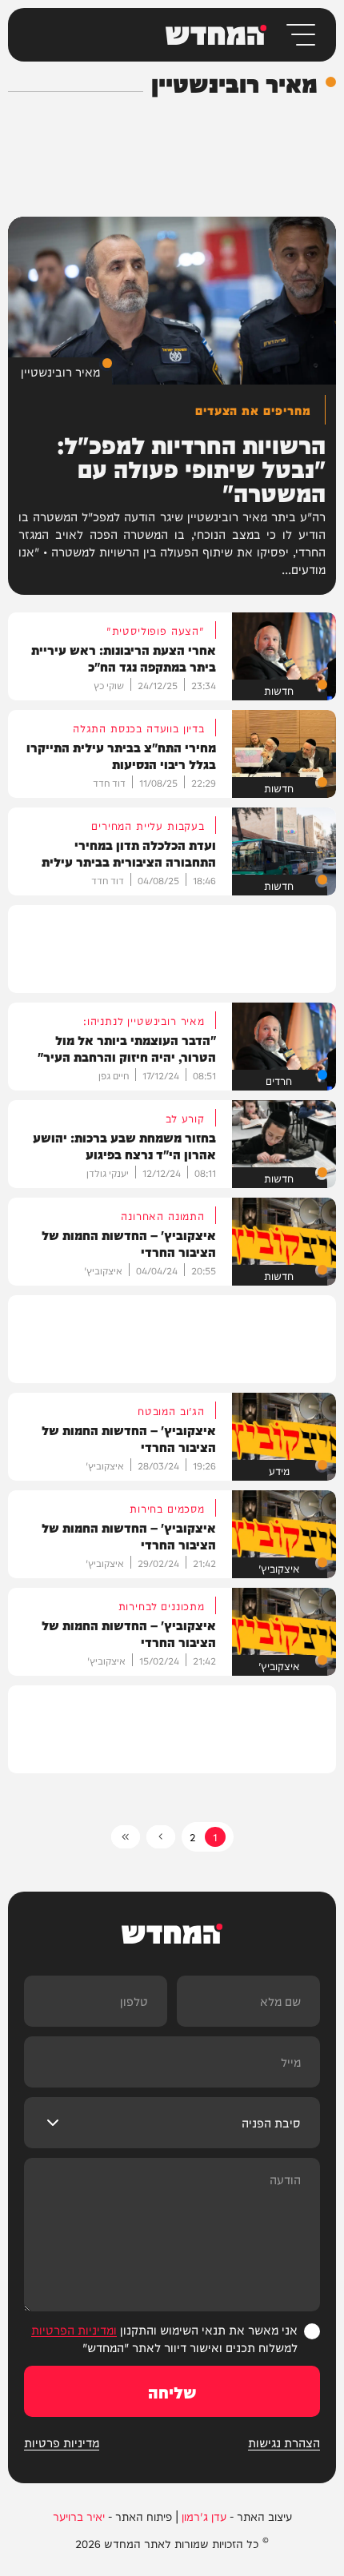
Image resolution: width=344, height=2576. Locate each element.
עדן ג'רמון (204, 2516)
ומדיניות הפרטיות (74, 2329)
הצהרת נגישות (284, 2442)
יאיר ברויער (79, 2516)
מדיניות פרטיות (62, 2442)
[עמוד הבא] (161, 1837)
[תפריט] (300, 35)
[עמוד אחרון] (126, 1837)
